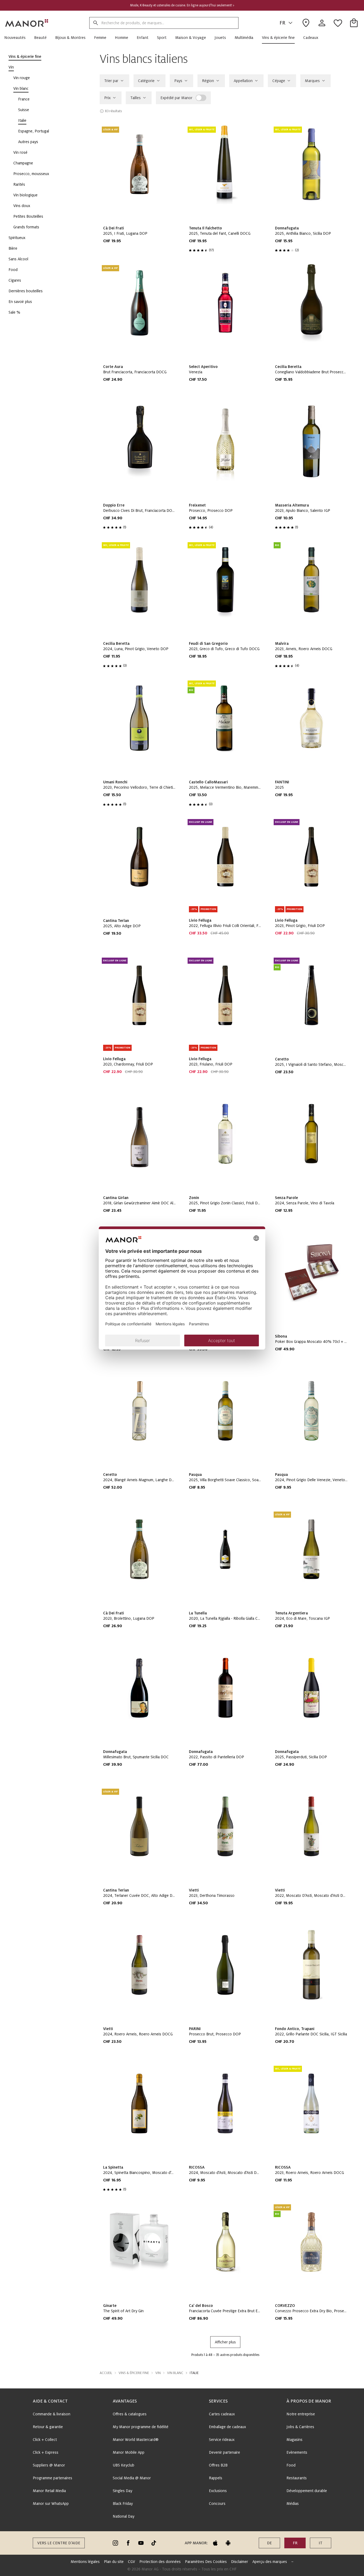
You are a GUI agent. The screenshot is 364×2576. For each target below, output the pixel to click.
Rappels (216, 2478)
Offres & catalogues (130, 2414)
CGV (132, 2562)
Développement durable (307, 2491)
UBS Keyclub (124, 2465)
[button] (17, 38)
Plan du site (114, 2562)
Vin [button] (158, 2373)
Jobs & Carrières (300, 2427)
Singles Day (122, 2491)
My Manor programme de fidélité (141, 2427)
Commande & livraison (52, 2414)
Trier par (111, 81)
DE (269, 2543)
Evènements (297, 2452)
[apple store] (215, 2543)
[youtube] (141, 2543)
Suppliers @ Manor (49, 2465)
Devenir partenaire (225, 2452)
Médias (293, 2504)
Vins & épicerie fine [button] (134, 2373)
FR (282, 23)
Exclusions (218, 2491)
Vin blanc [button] (175, 2373)
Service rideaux (222, 2440)
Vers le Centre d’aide (59, 2543)
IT (321, 2543)
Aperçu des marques (270, 2562)
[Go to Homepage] (27, 23)
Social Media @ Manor (132, 2478)
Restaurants (297, 2478)
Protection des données (160, 2562)
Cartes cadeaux (222, 2414)
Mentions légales (85, 2562)
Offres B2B (218, 2465)
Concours (217, 2504)
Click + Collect (45, 2440)
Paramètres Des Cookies (206, 2562)
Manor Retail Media (49, 2491)
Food (291, 2465)
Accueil (106, 2373)
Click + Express (46, 2452)
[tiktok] (154, 2543)
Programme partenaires (52, 2478)
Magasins (294, 2440)
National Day (124, 2516)
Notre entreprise (301, 2414)
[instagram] (115, 2543)
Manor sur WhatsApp (51, 2504)
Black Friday (123, 2504)
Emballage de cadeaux (227, 2427)
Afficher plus (225, 2342)
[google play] (228, 2543)
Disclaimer (240, 2562)
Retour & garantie (48, 2427)
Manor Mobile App (129, 2452)
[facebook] (128, 2543)
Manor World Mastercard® (136, 2440)
